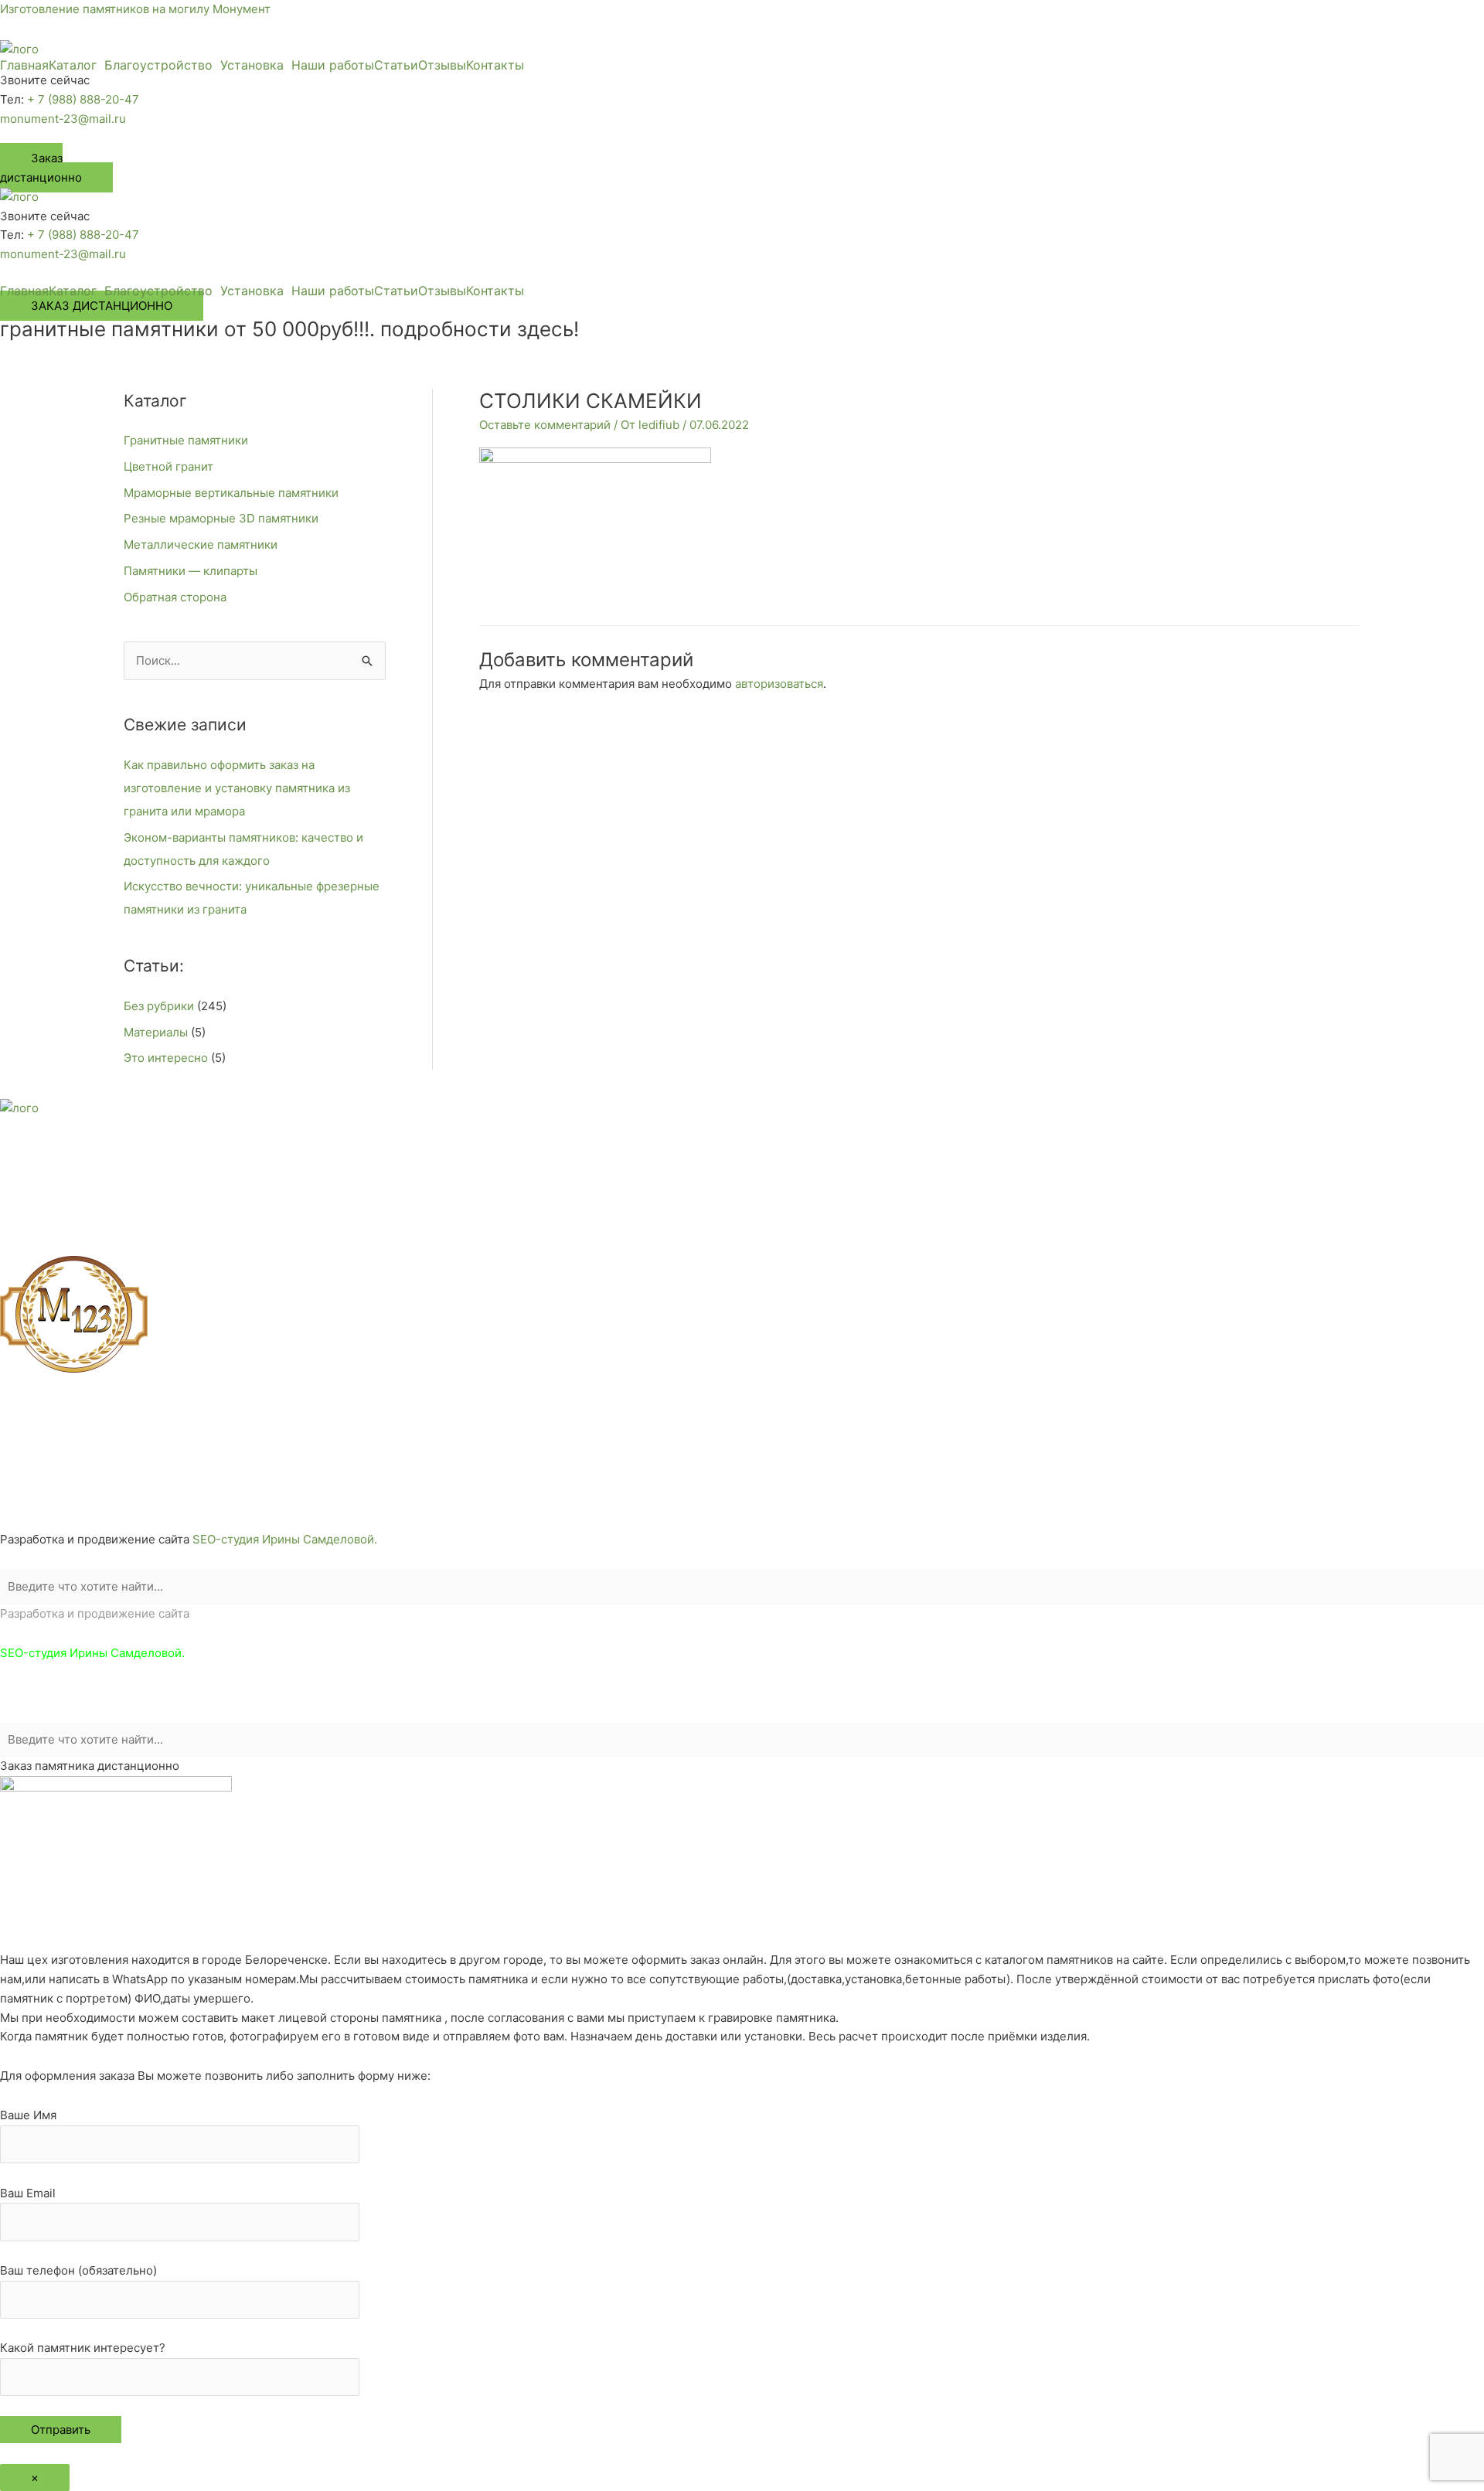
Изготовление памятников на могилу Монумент (135, 9)
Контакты (495, 65)
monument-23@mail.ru (63, 119)
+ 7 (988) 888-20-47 (83, 99)
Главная (24, 65)
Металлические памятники (201, 544)
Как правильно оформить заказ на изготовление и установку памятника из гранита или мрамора (237, 788)
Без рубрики (159, 1006)
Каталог (73, 65)
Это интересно (166, 1058)
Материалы (156, 1032)
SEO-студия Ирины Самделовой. (285, 1539)
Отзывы (442, 65)
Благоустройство (158, 65)
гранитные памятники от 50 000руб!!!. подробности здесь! (289, 329)
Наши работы (333, 65)
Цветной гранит (168, 466)
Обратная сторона (175, 597)
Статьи (396, 65)
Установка (252, 65)
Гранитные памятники (186, 440)
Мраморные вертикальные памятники (231, 493)
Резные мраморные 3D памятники (221, 518)
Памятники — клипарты (191, 571)
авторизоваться (779, 684)
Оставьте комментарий (545, 425)
